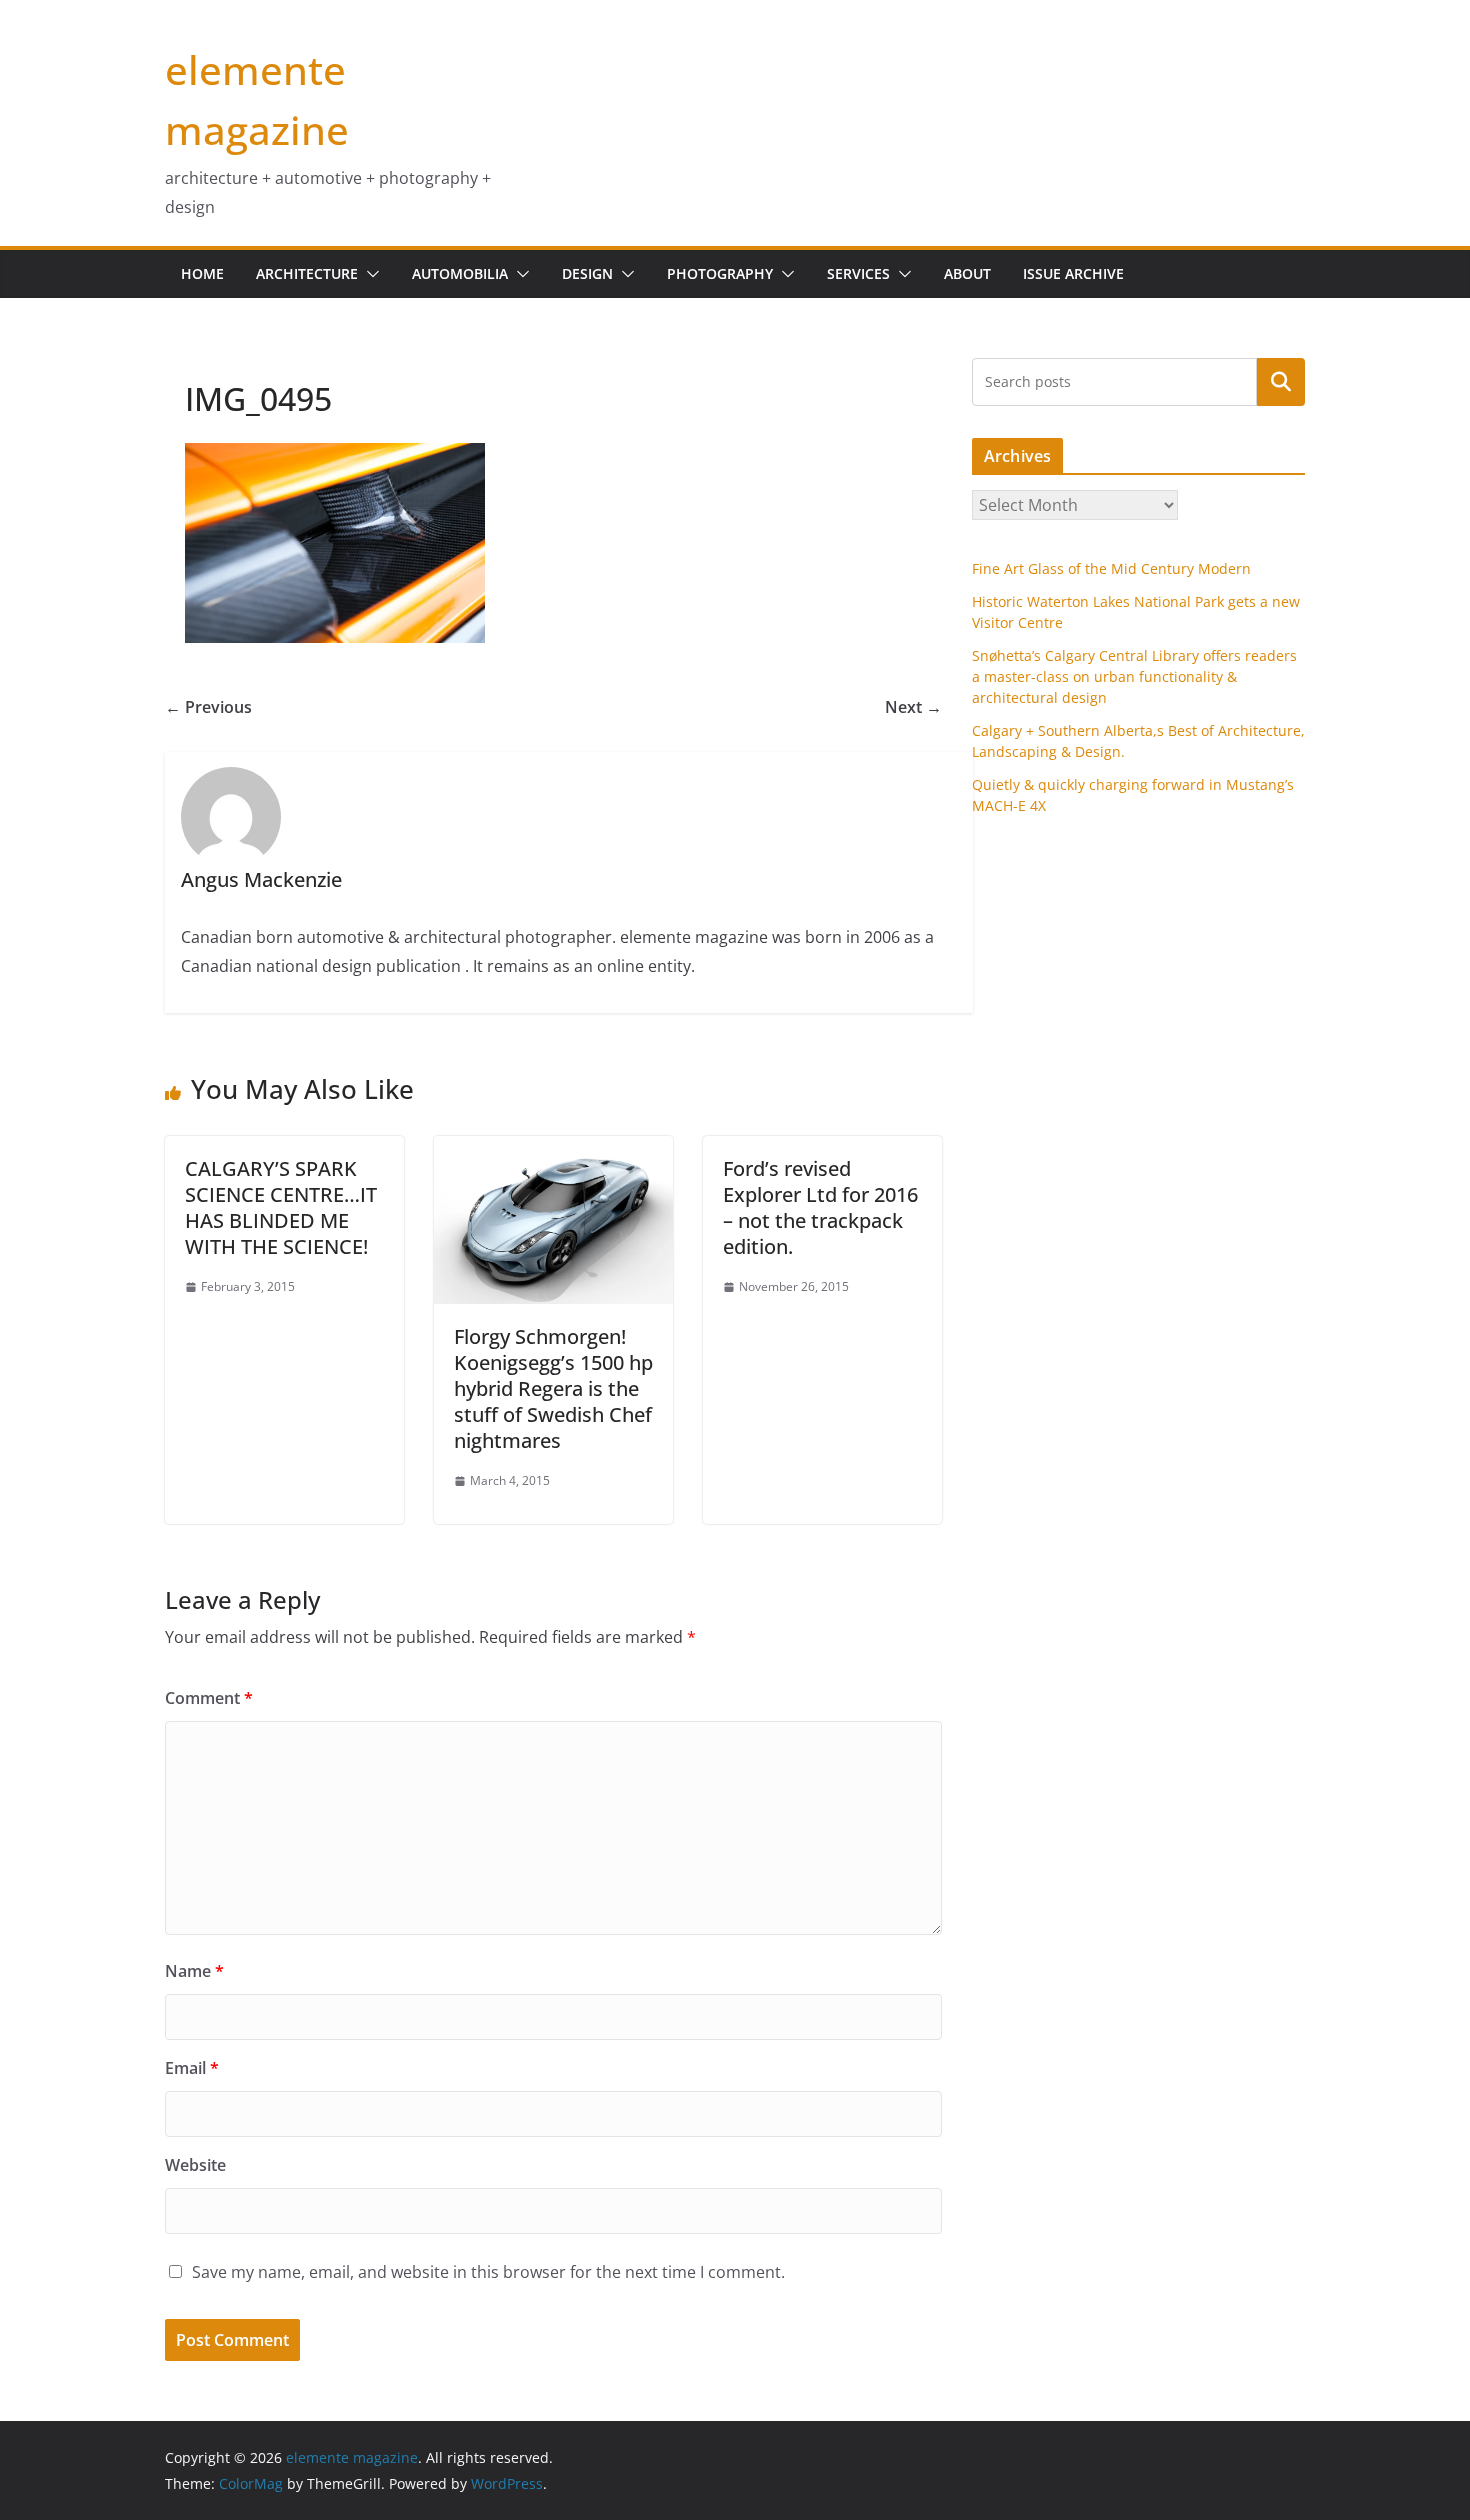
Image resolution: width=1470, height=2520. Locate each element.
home (202, 273)
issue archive (1073, 273)
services (858, 273)
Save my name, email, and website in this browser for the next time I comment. (488, 2272)
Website (195, 2165)
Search (1281, 381)
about (967, 273)
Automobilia (460, 273)
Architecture (307, 273)
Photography (720, 273)
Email (192, 2068)
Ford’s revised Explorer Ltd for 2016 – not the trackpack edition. (820, 1207)
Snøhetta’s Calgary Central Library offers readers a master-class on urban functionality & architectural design (1134, 676)
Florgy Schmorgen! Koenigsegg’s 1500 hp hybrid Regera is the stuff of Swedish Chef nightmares (553, 1388)
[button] (369, 274)
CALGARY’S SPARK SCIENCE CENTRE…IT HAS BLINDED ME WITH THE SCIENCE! (281, 1207)
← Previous (208, 707)
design (587, 273)
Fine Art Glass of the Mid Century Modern (1111, 568)
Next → (913, 707)
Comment (209, 1698)
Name (194, 1971)
